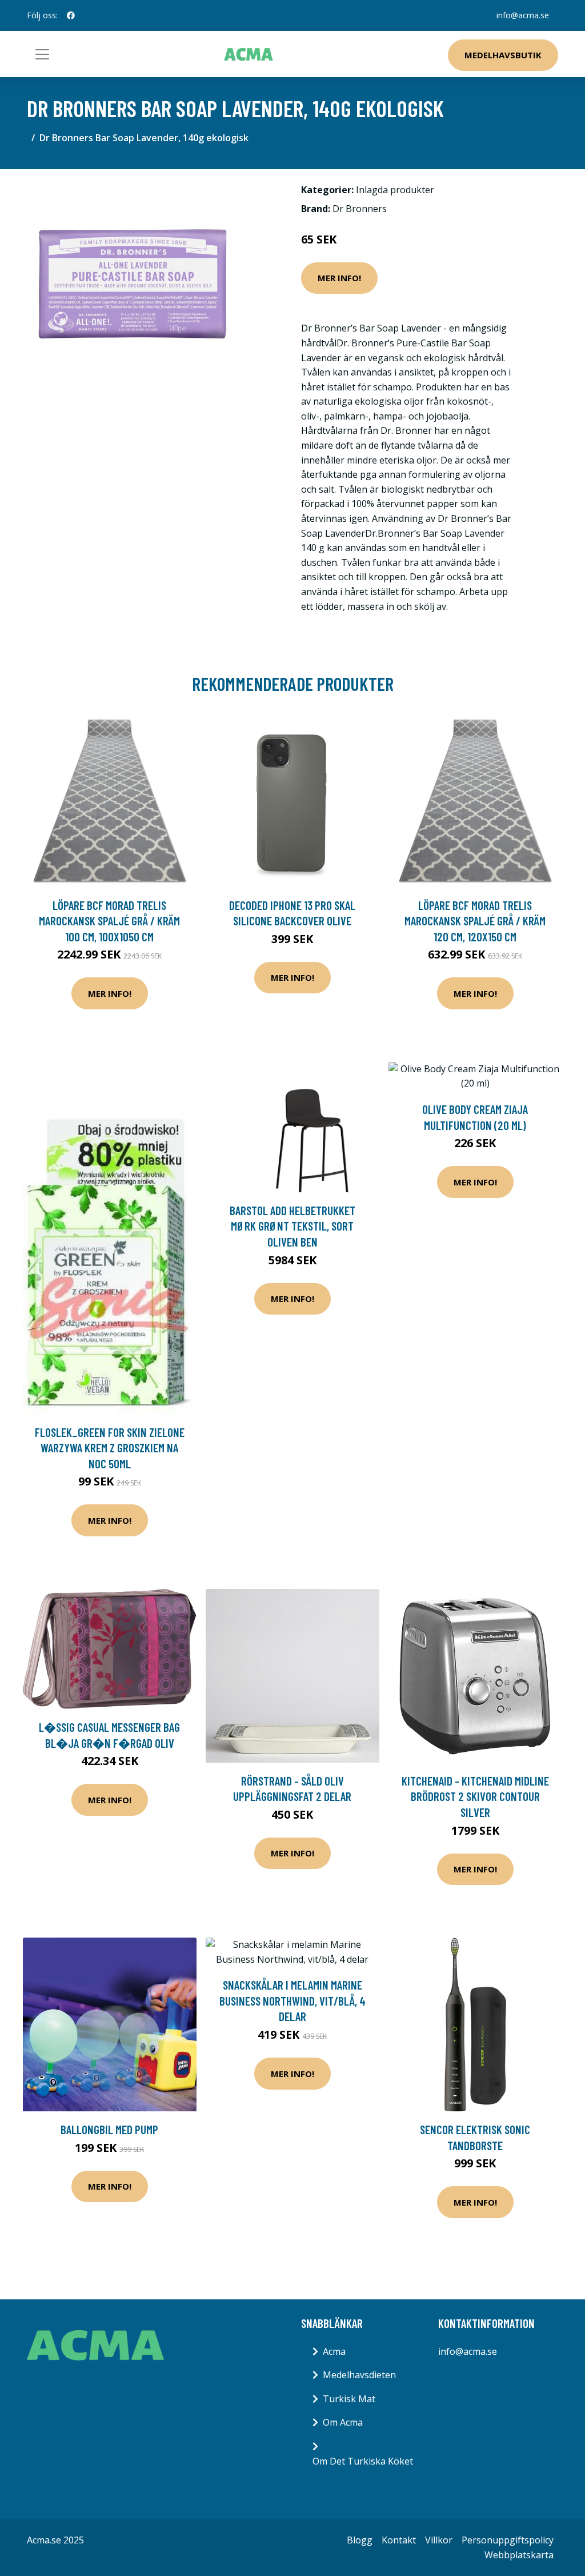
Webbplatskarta (519, 2555)
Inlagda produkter (395, 190)
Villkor (439, 2540)
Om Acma (343, 2422)
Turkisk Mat (349, 2399)
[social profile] (71, 15)
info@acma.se (523, 15)
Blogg (360, 2540)
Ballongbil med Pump (109, 2129)
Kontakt (399, 2540)
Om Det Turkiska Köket (363, 2461)
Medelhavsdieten (359, 2375)
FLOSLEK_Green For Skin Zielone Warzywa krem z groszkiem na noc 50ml (110, 1448)
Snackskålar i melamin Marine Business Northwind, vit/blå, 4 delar (292, 2000)
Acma (334, 2351)
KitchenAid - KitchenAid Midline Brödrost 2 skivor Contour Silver (475, 1796)
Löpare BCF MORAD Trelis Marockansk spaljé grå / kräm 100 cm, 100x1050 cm (109, 921)
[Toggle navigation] (42, 54)
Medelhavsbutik (503, 55)
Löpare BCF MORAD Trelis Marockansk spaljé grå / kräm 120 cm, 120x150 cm (475, 921)
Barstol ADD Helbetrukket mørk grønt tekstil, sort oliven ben (292, 1226)
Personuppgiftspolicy (508, 2540)
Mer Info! (339, 278)
